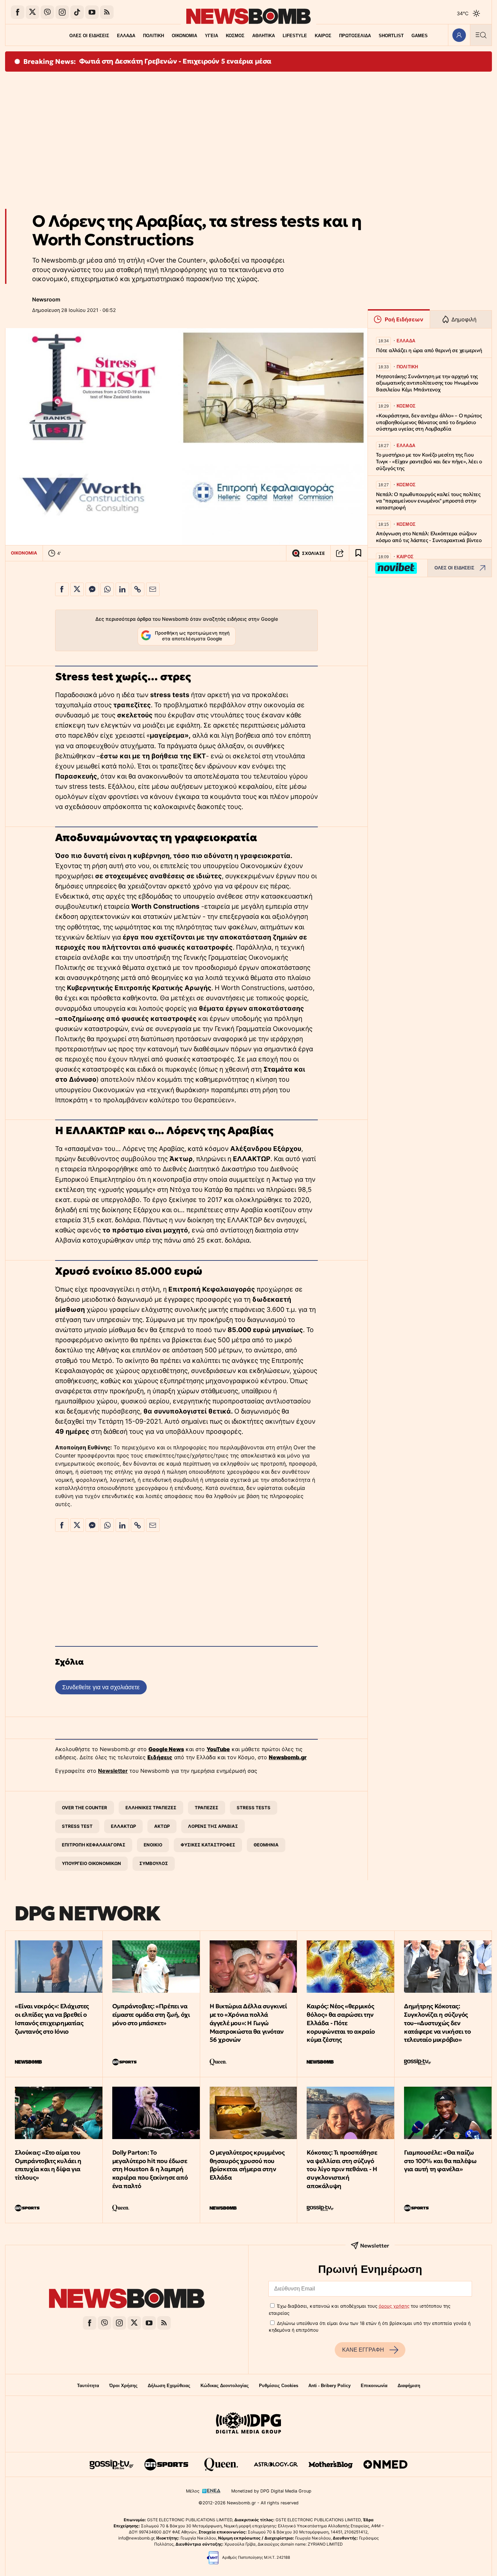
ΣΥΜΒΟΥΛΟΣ (154, 1863)
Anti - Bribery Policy (329, 2386)
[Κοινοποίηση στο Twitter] (77, 589)
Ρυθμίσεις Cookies (279, 2386)
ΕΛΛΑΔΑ (126, 36)
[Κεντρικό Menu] (481, 35)
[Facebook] (18, 12)
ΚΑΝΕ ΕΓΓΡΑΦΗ (363, 2350)
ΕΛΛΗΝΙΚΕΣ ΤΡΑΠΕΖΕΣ (151, 1808)
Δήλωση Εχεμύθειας (169, 2386)
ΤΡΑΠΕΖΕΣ (207, 1808)
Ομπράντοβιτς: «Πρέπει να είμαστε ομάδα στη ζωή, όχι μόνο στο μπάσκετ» (151, 2015)
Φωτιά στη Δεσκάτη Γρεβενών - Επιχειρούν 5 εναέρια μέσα (175, 61)
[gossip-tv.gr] (112, 2464)
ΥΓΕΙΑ (211, 36)
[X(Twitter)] (32, 12)
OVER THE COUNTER (85, 1808)
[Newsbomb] (127, 2299)
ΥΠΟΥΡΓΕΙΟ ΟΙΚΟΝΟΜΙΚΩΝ (91, 1863)
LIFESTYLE (295, 36)
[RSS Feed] (107, 12)
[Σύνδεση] (459, 35)
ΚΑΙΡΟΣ (323, 36)
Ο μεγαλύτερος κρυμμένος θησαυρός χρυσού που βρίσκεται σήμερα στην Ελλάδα (247, 2165)
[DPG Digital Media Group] (249, 2424)
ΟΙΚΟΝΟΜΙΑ (184, 36)
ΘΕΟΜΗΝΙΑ (266, 1845)
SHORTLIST (391, 36)
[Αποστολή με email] (153, 589)
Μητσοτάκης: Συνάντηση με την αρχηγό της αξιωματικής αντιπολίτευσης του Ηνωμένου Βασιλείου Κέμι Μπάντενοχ (427, 383)
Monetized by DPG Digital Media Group (271, 2491)
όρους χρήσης (394, 2306)
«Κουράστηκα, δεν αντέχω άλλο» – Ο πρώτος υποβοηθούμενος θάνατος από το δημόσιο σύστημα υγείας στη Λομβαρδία (429, 422)
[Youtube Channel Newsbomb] (92, 12)
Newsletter (113, 1771)
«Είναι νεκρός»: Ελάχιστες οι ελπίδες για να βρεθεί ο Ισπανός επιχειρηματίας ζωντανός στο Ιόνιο (52, 2019)
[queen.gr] (221, 2464)
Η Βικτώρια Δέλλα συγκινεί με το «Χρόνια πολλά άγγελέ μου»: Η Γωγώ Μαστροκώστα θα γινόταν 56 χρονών (248, 2023)
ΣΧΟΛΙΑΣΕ (313, 553)
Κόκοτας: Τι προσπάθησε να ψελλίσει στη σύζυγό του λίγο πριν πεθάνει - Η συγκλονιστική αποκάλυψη (342, 2169)
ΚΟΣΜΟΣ (235, 36)
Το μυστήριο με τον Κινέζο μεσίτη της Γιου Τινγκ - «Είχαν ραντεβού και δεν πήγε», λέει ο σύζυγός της (429, 461)
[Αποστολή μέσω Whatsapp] (107, 589)
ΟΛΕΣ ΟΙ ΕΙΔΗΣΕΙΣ (89, 36)
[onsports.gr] (166, 2464)
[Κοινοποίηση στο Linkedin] (122, 589)
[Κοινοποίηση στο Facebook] (62, 589)
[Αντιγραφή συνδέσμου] (340, 553)
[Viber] (47, 12)
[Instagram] (62, 12)
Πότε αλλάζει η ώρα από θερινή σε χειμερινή (429, 350)
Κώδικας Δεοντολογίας (225, 2386)
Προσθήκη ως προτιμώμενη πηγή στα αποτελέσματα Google (192, 636)
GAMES (420, 36)
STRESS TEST (77, 1826)
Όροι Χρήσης (123, 2386)
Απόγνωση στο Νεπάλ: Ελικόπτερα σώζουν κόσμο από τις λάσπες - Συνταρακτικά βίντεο (429, 537)
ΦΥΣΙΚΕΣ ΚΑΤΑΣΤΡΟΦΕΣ (208, 1845)
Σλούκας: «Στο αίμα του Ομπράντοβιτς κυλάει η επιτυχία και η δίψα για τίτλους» (48, 2165)
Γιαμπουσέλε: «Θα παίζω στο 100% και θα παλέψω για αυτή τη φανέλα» (440, 2161)
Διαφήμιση (409, 2386)
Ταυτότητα (88, 2386)
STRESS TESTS (254, 1808)
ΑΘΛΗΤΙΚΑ (264, 36)
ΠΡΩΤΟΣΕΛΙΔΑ (355, 36)
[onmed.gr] (385, 2464)
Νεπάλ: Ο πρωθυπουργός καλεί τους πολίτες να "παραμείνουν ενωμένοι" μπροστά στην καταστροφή (428, 501)
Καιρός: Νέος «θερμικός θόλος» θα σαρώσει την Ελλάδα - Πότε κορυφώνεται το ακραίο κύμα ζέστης (341, 2023)
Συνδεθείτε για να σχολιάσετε (101, 1687)
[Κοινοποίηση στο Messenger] (92, 589)
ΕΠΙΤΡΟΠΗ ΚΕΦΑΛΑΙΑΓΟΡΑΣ (94, 1845)
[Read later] (358, 553)
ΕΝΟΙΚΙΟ (153, 1845)
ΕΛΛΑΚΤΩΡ (123, 1826)
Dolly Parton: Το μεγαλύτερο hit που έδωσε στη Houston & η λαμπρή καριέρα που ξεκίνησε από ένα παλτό (150, 2169)
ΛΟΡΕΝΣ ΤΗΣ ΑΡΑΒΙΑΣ (213, 1826)
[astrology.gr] (276, 2464)
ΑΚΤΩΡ (162, 1826)
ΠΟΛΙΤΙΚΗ (153, 36)
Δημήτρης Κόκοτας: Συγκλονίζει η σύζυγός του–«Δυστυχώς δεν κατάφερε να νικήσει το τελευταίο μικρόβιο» (437, 2023)
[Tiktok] (77, 12)
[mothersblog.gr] (331, 2464)
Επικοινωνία (374, 2386)
